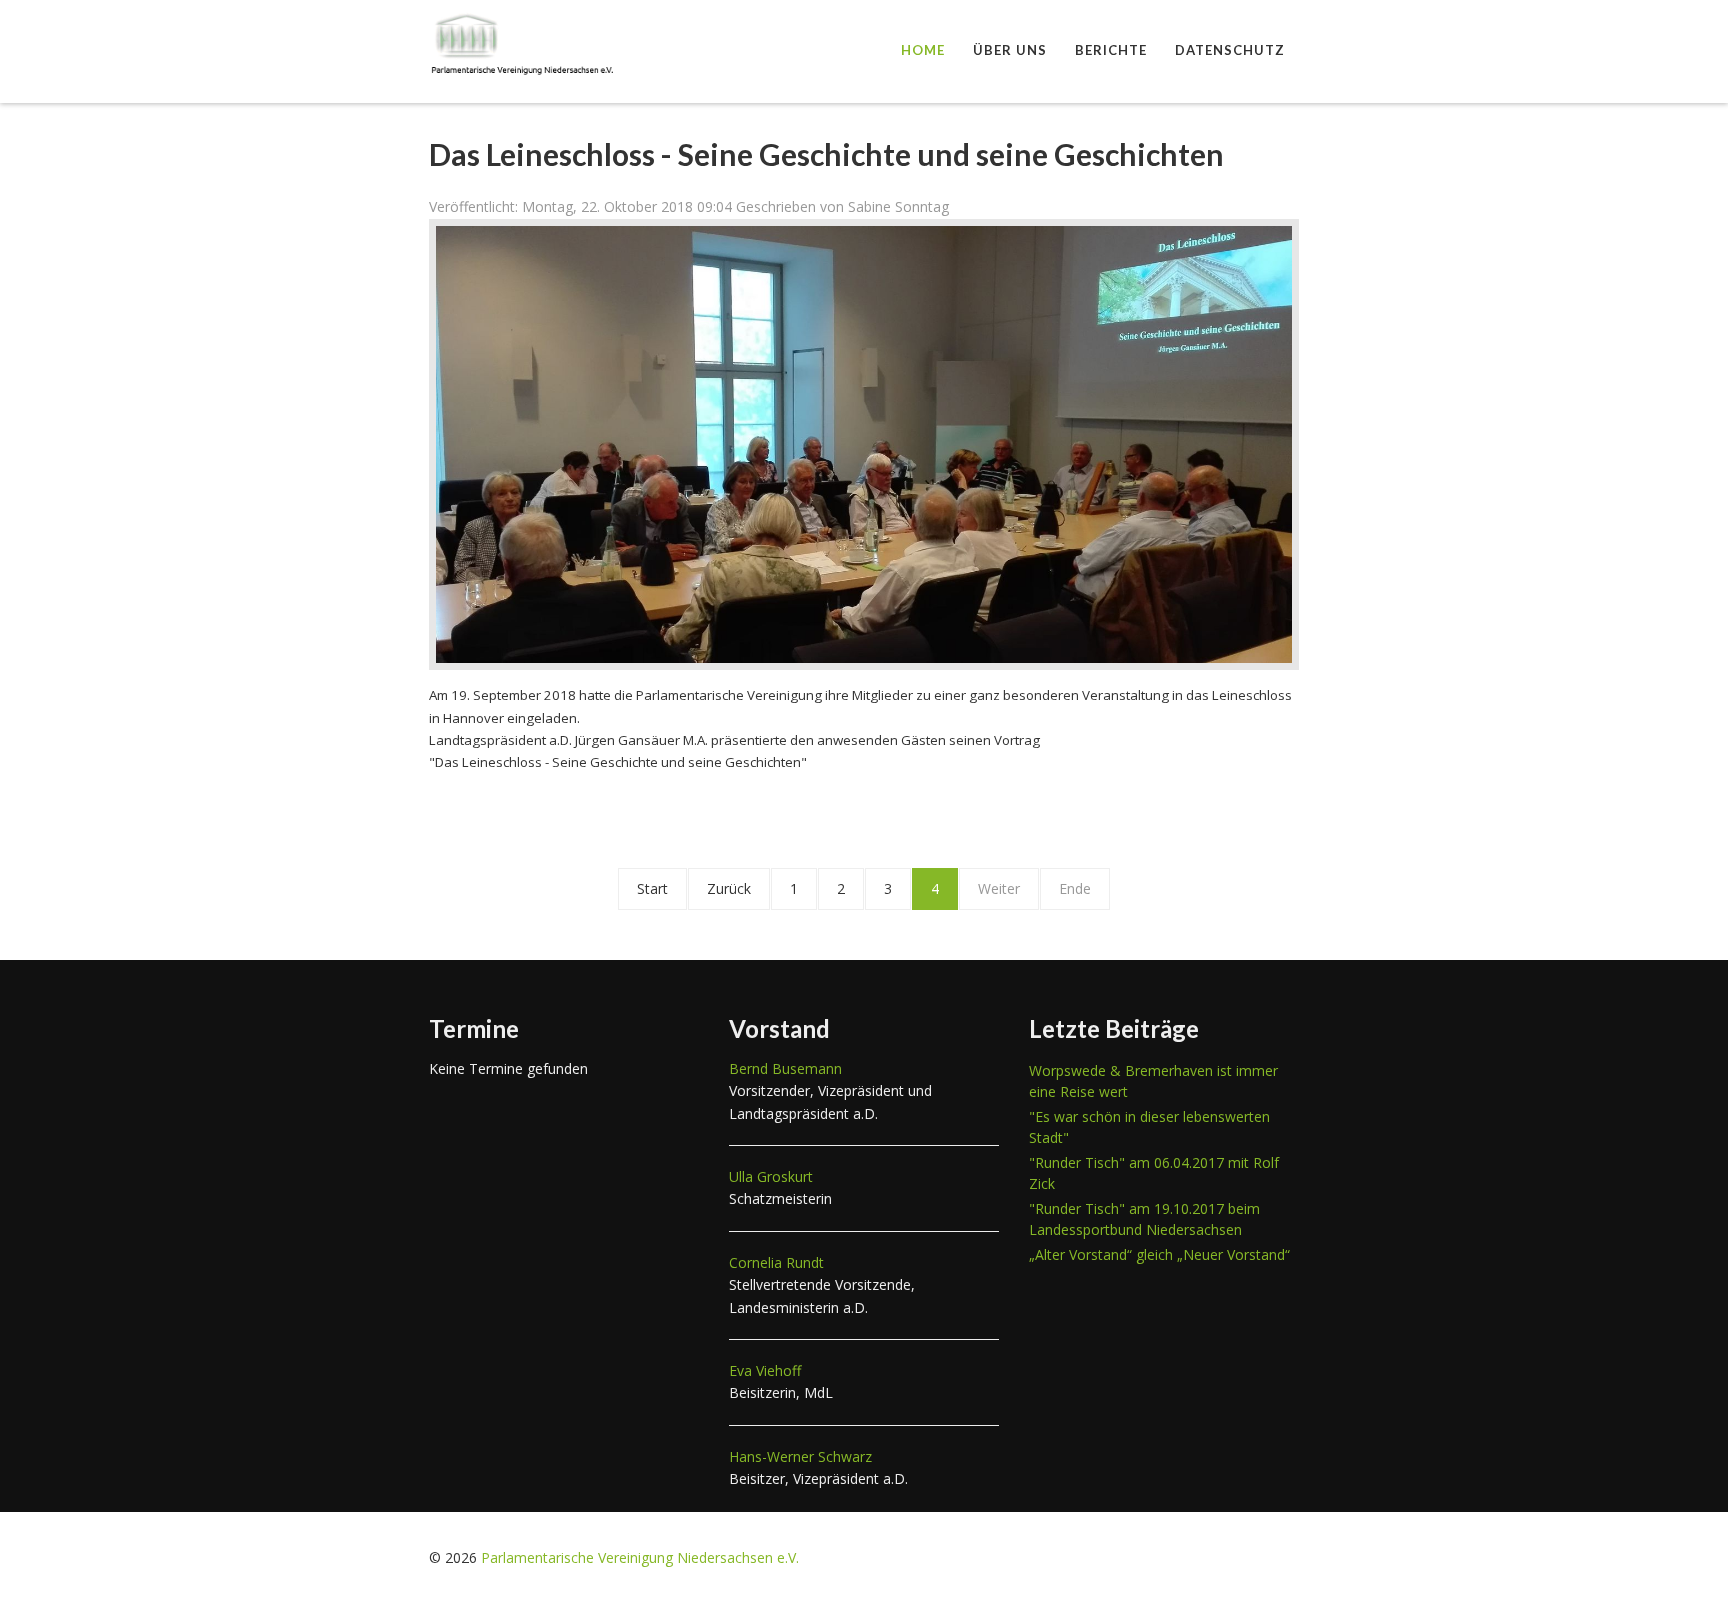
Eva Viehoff (765, 1370)
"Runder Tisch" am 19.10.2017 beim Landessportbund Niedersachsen (1144, 1219)
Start (652, 888)
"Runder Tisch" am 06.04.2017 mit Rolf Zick (1154, 1173)
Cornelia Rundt (776, 1262)
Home (923, 50)
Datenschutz (1230, 50)
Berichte (1111, 50)
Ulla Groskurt (771, 1176)
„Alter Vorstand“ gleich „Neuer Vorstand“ (1159, 1254)
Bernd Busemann (785, 1068)
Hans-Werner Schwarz (800, 1456)
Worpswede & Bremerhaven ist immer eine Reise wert (1153, 1081)
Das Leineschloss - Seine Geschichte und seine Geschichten (826, 154)
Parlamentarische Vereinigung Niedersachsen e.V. (640, 1557)
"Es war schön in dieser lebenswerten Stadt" (1149, 1127)
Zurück (729, 888)
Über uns (1010, 50)
